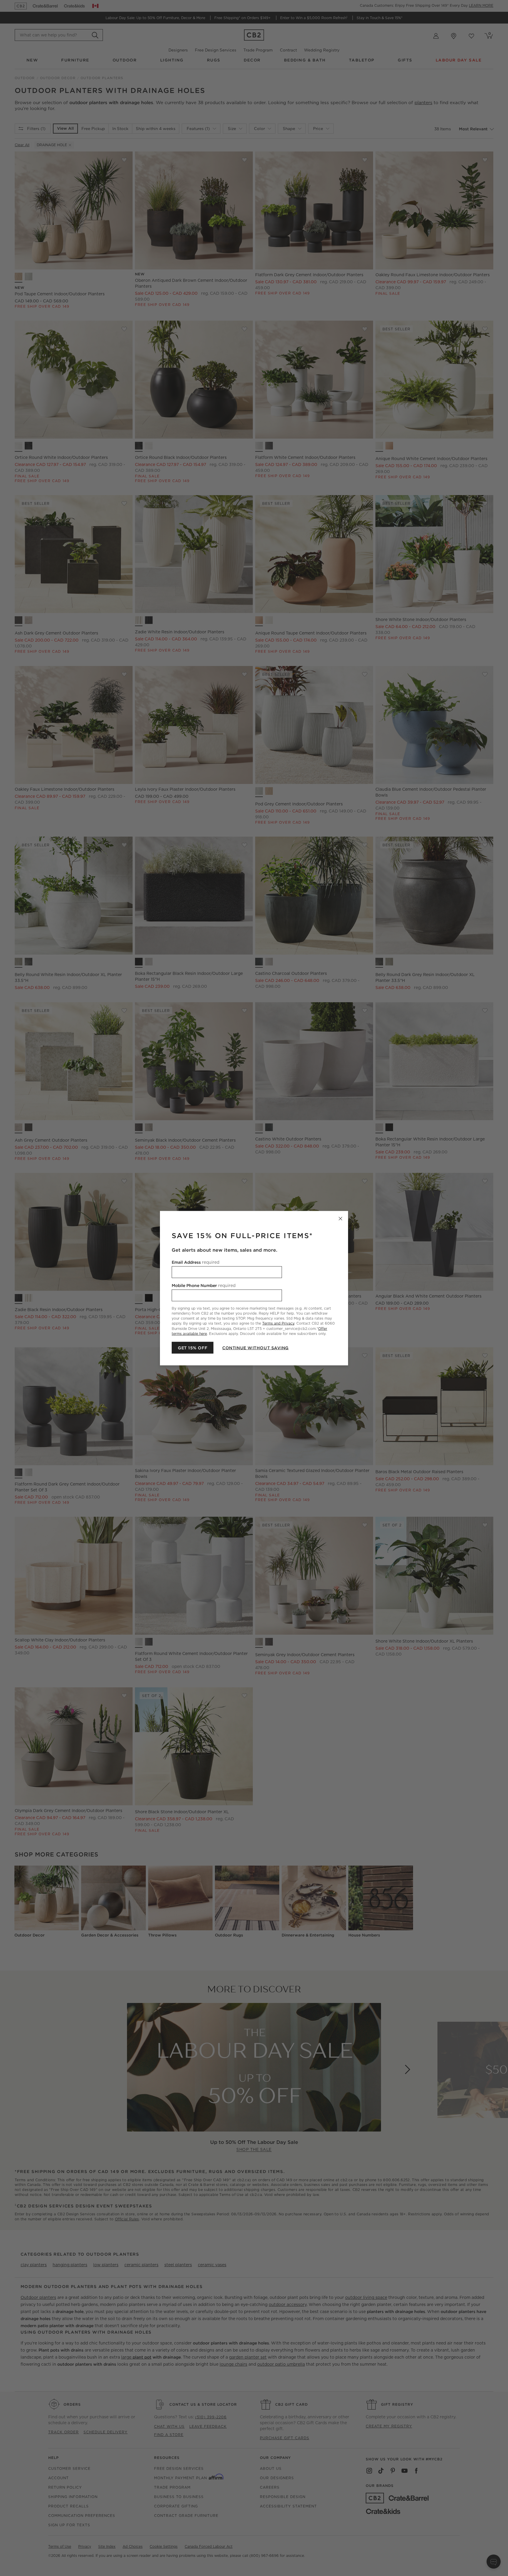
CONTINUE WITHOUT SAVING (255, 1348)
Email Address (195, 1262)
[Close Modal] (340, 1218)
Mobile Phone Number (204, 1285)
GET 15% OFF (193, 1348)
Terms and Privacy (278, 1323)
